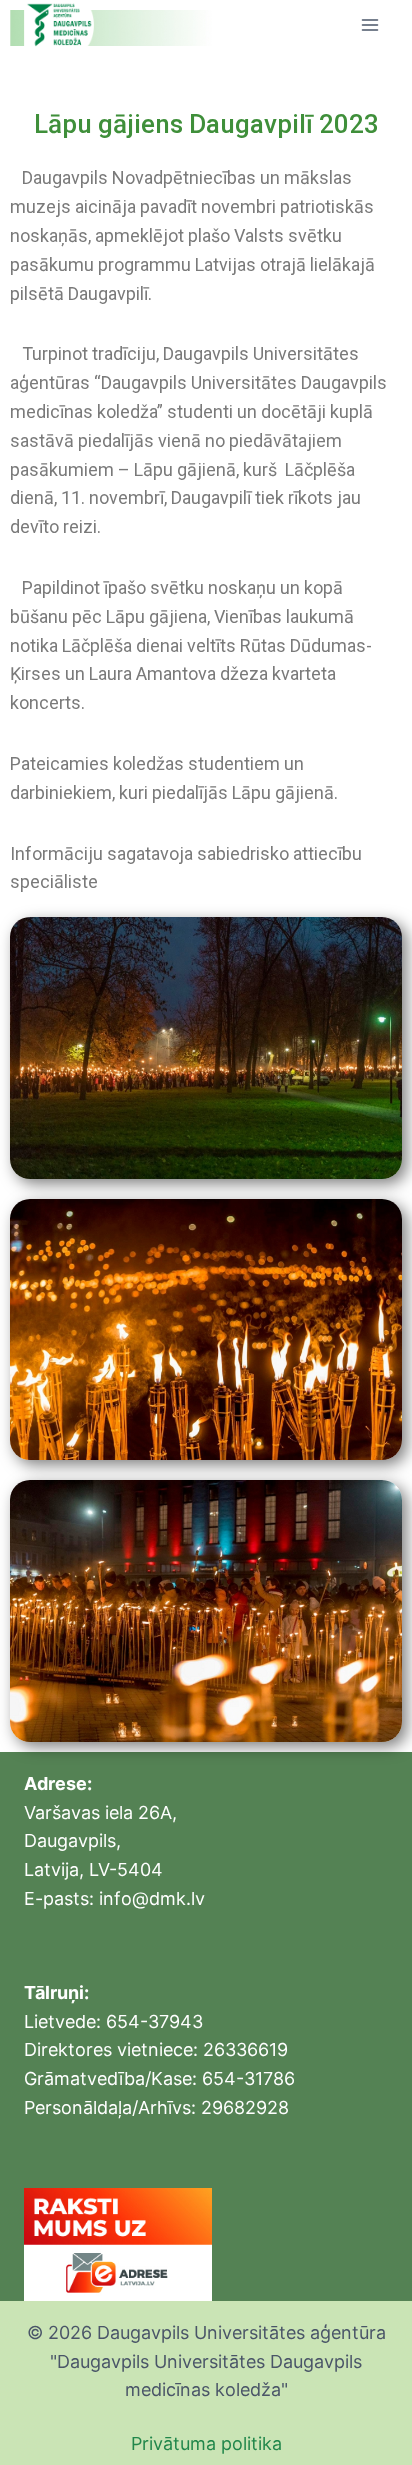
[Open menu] (369, 24)
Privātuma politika (206, 2443)
